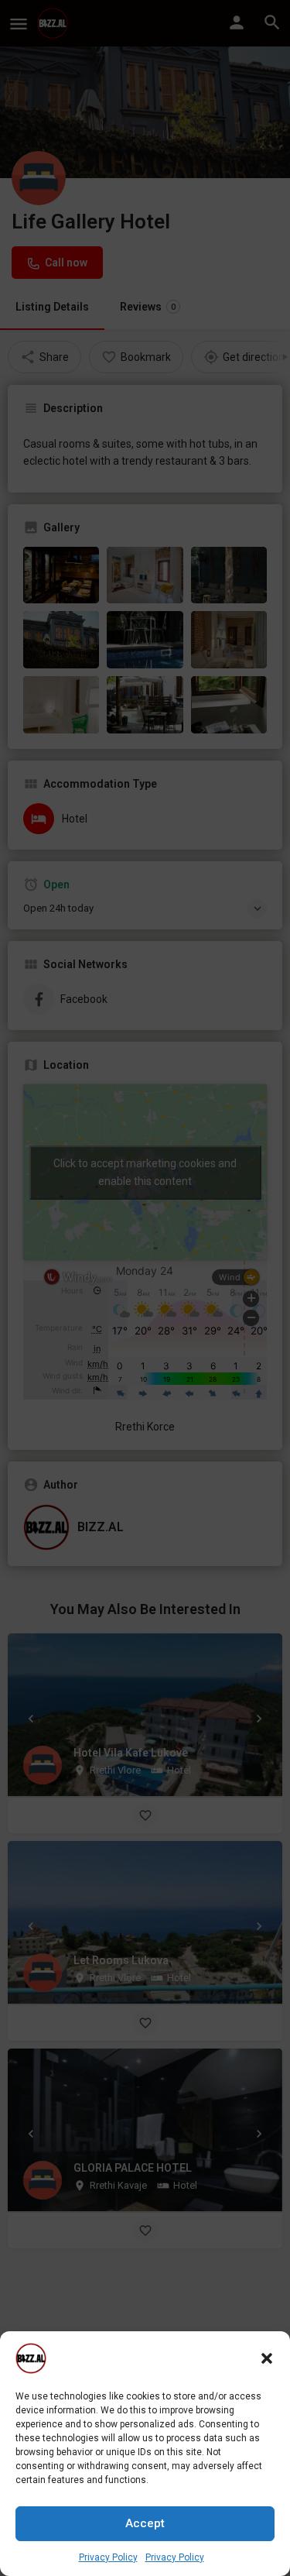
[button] (267, 2358)
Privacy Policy (108, 2557)
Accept (145, 2523)
